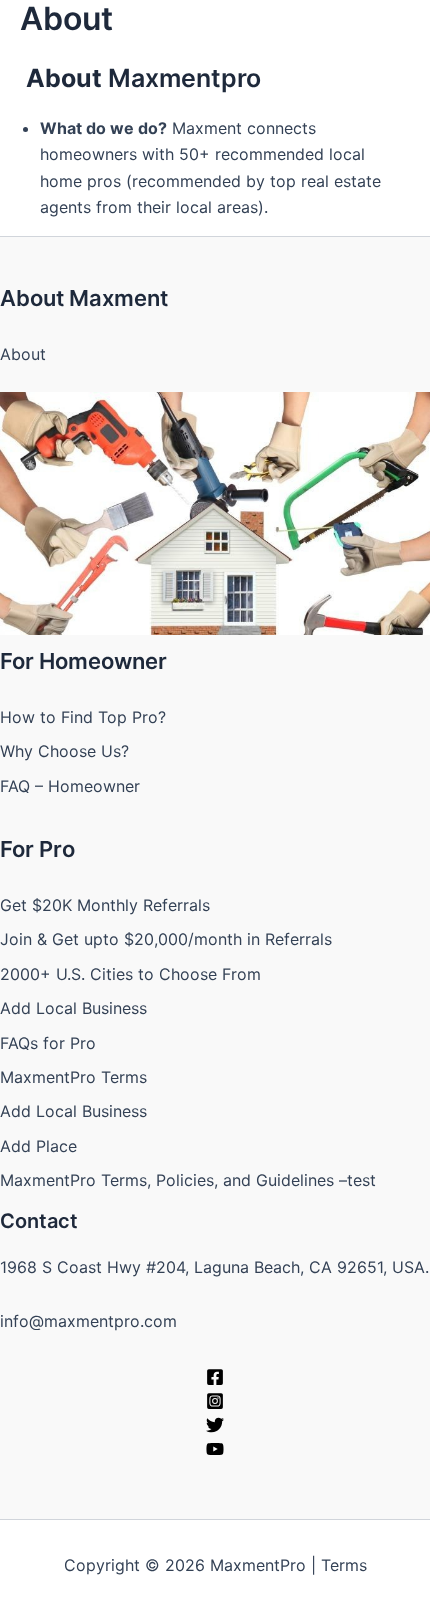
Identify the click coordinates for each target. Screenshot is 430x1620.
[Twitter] (215, 1425)
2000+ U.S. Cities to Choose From (130, 974)
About (23, 354)
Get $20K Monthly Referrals (105, 905)
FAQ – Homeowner (70, 786)
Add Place (38, 1146)
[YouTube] (215, 1449)
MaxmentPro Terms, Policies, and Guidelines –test (188, 1180)
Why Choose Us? (64, 751)
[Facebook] (215, 1377)
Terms (344, 1565)
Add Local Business (73, 1008)
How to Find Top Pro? (83, 717)
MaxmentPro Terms (73, 1077)
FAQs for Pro (48, 1043)
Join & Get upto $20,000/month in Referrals (166, 939)
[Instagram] (215, 1401)
